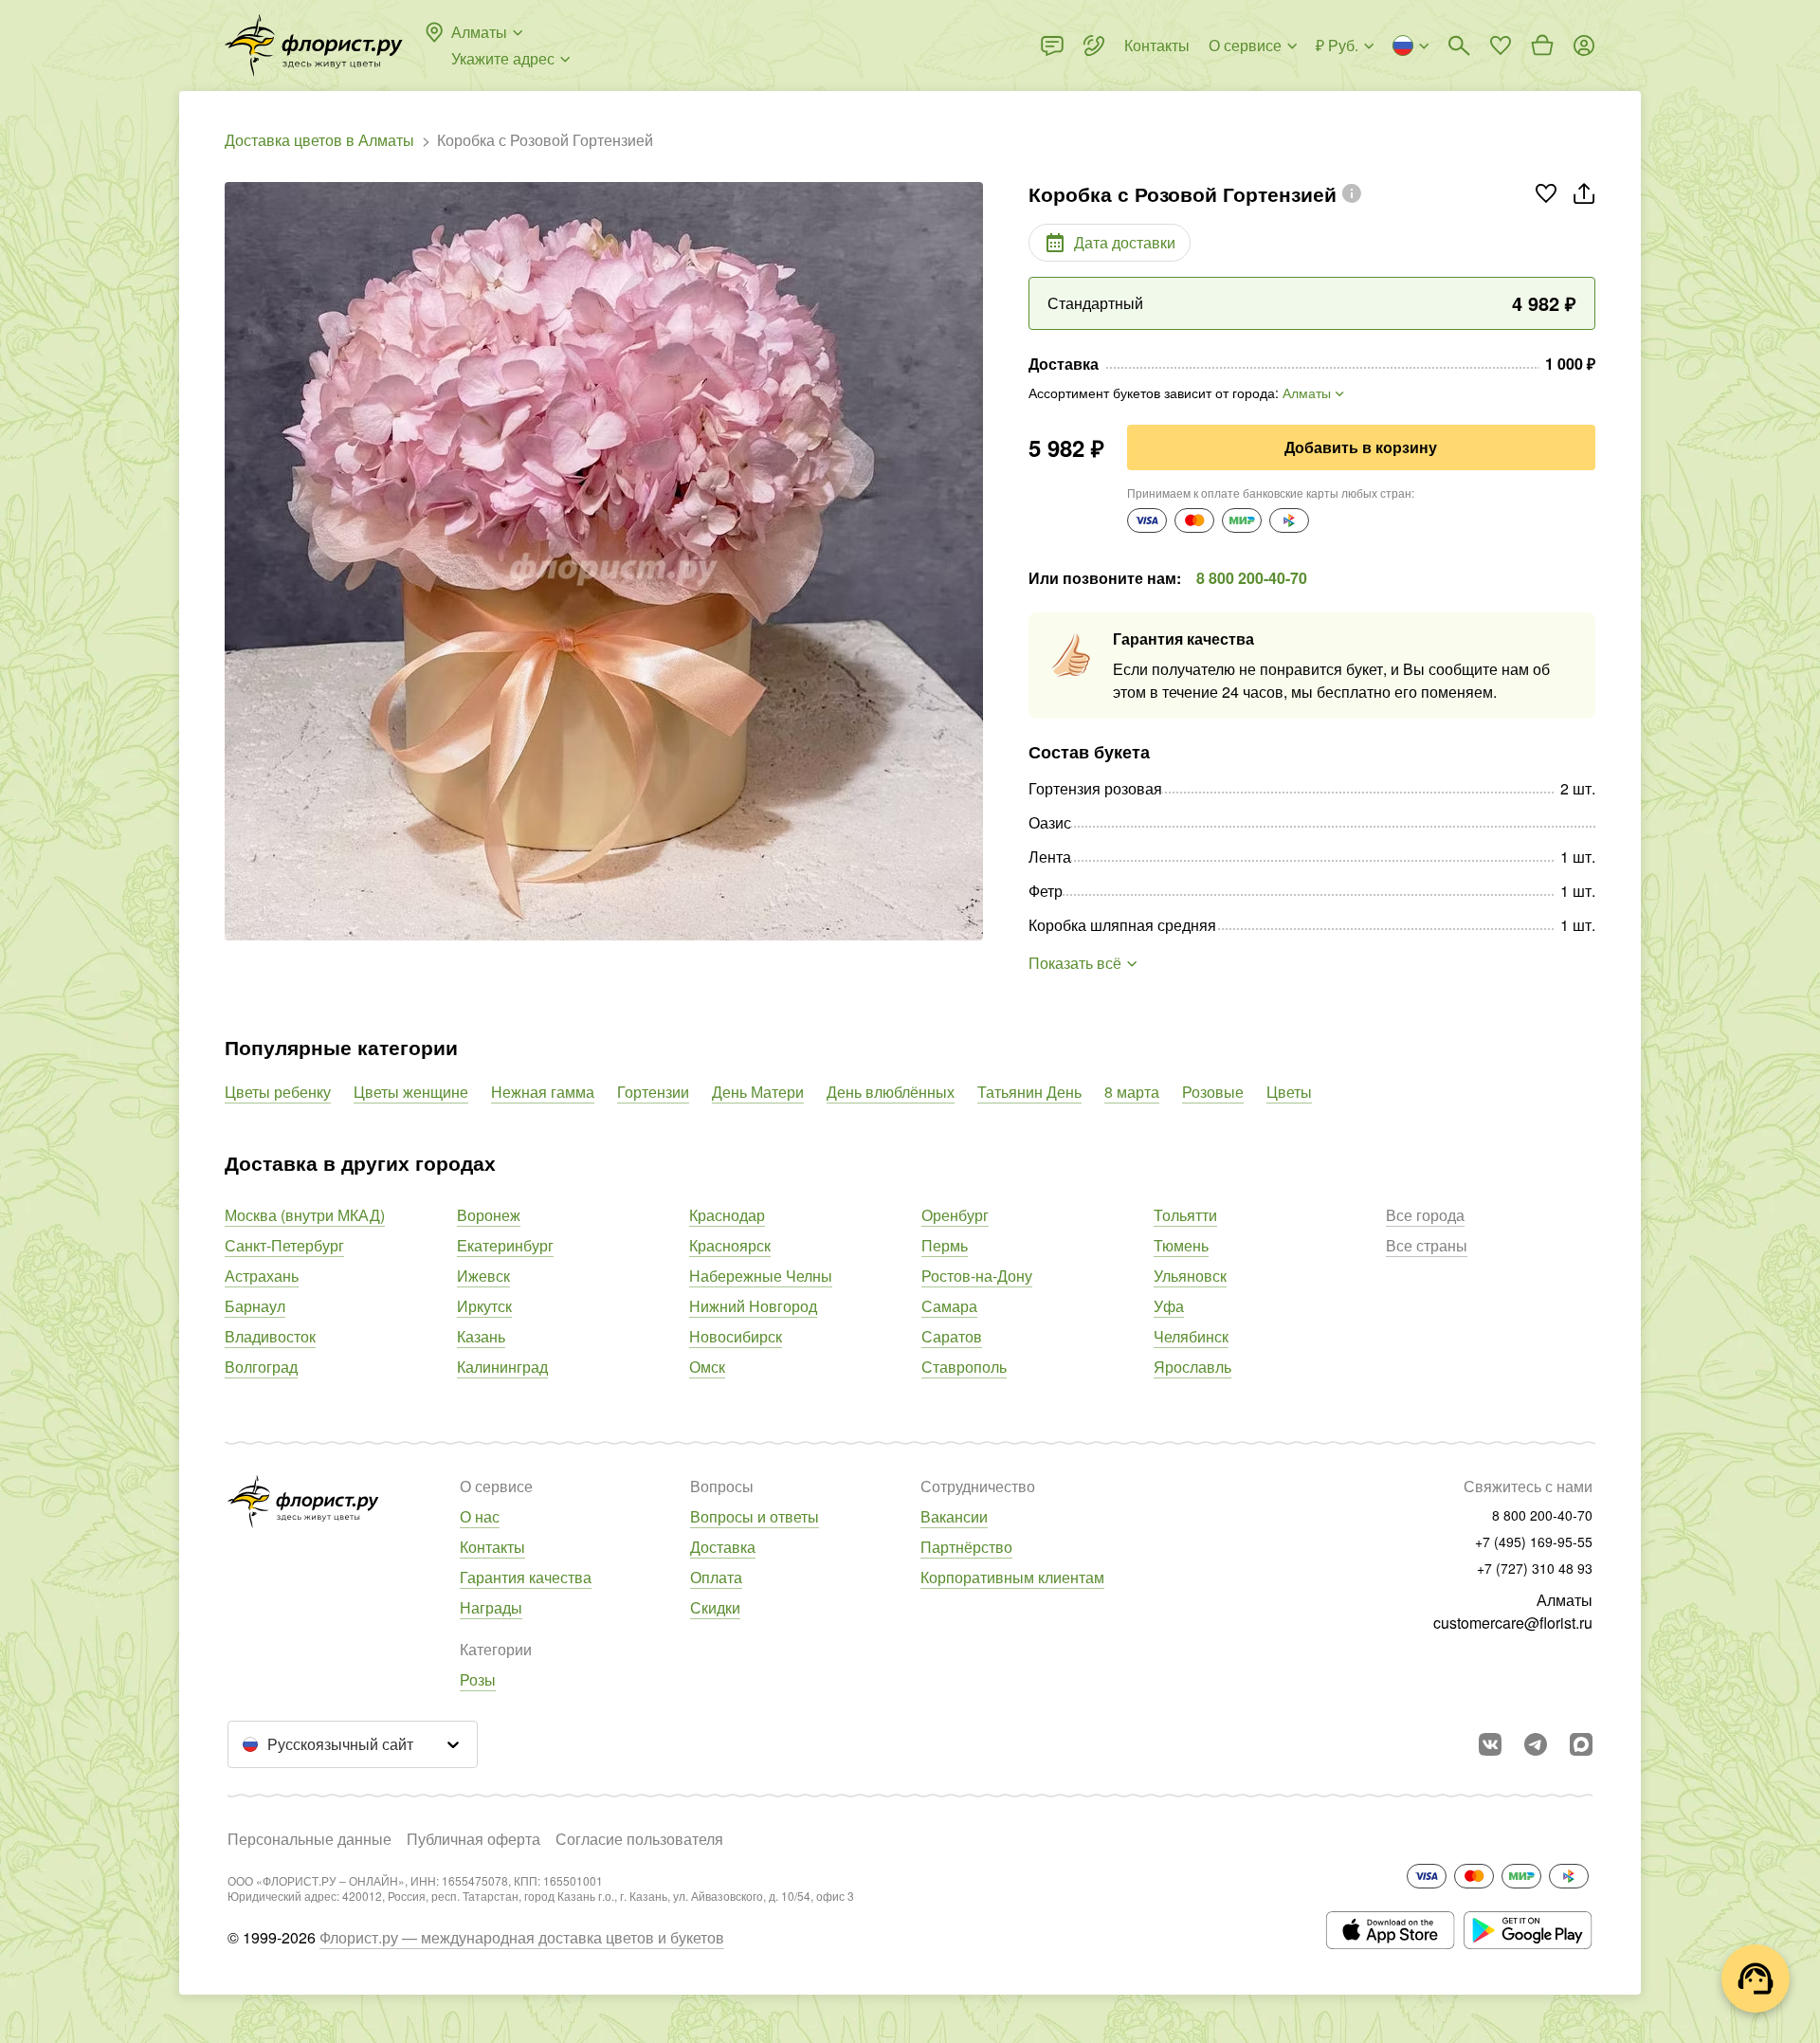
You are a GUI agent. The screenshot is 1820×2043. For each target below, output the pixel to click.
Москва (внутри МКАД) (305, 1215)
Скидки (715, 1607)
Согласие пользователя (639, 1839)
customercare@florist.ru (1513, 1623)
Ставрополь (964, 1367)
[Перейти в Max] (1581, 1744)
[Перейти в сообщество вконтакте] (1490, 1744)
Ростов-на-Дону (977, 1276)
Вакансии (954, 1516)
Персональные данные (309, 1839)
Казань (481, 1336)
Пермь (945, 1245)
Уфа (1169, 1306)
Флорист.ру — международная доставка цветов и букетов (522, 1937)
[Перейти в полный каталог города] (314, 46)
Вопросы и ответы (755, 1516)
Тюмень (1181, 1245)
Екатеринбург (505, 1245)
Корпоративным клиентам (1012, 1577)
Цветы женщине (411, 1092)
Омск (707, 1367)
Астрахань (262, 1276)
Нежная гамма (543, 1092)
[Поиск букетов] (1459, 46)
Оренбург (955, 1215)
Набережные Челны (761, 1276)
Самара (949, 1306)
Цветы (1289, 1092)
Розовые (1213, 1092)
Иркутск (484, 1306)
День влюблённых (891, 1092)
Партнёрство (966, 1547)
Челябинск (1191, 1336)
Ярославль (1192, 1367)
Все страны (1427, 1245)
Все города (1425, 1215)
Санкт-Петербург (284, 1245)
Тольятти (1185, 1215)
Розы (478, 1679)
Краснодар (727, 1215)
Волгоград (261, 1367)
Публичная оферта (473, 1839)
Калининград (502, 1367)
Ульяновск (1190, 1276)
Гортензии (653, 1092)
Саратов (952, 1336)
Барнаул (255, 1306)
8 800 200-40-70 (1252, 578)
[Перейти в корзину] (1542, 46)
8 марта (1132, 1092)
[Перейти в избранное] (1501, 46)
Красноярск (730, 1245)
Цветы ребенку (278, 1092)
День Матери (758, 1092)
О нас (480, 1516)
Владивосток (270, 1336)
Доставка (723, 1547)
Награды (491, 1607)
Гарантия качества (526, 1577)
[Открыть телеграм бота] (1536, 1744)
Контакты (492, 1547)
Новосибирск (736, 1336)
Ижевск (483, 1276)
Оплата (716, 1577)
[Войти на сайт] (1584, 46)
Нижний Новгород (753, 1306)
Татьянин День (1029, 1092)
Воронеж (489, 1215)
